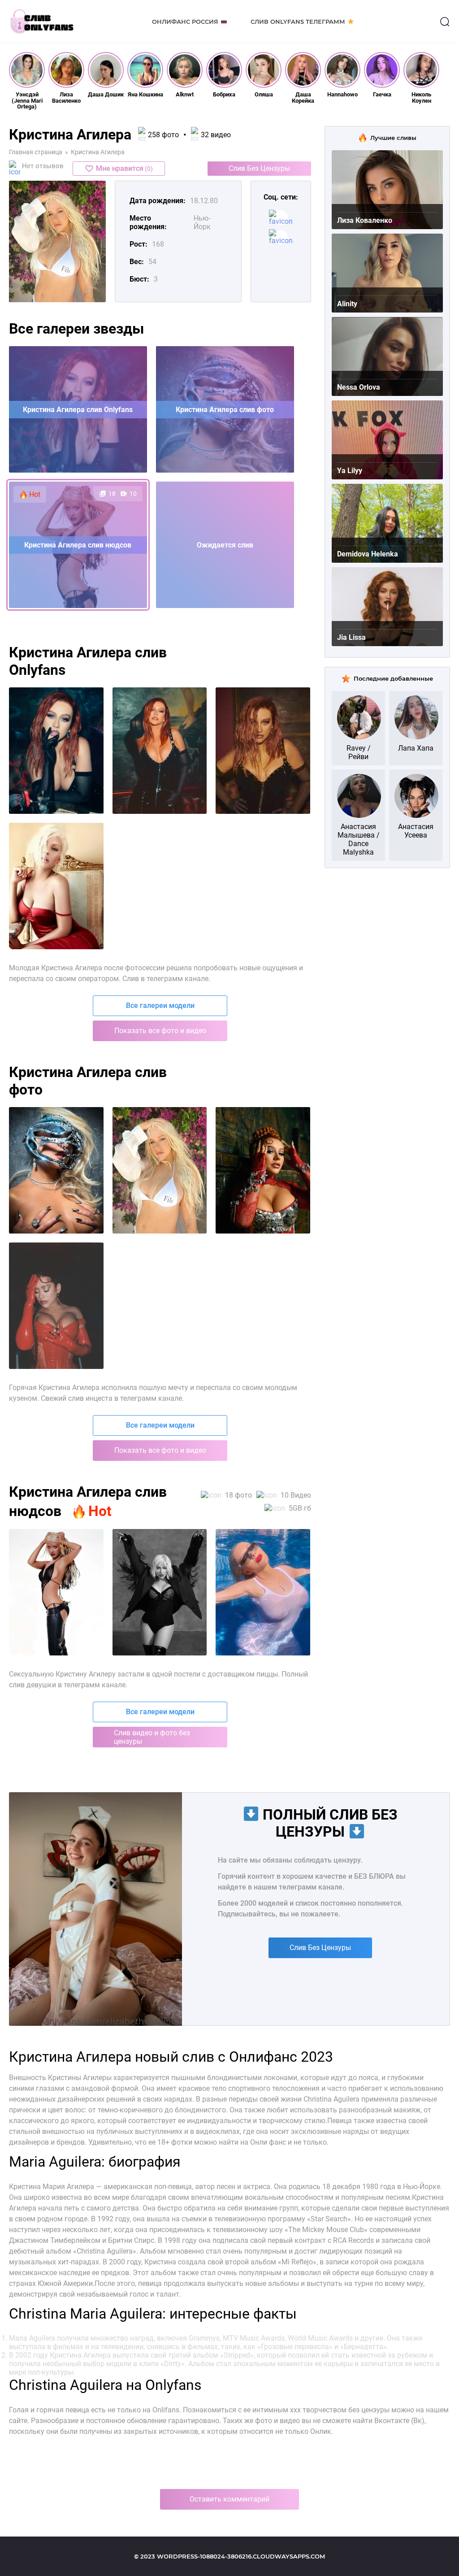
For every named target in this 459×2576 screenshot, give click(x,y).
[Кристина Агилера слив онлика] (263, 751)
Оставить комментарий (229, 2499)
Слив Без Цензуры (259, 168)
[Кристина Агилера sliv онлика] (263, 1170)
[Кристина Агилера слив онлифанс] (160, 751)
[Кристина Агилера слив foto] (56, 886)
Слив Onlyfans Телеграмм (298, 22)
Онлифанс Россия (185, 22)
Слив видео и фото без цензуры (152, 1737)
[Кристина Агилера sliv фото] (56, 1170)
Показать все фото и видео (160, 1031)
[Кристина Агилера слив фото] (56, 751)
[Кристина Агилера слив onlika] (56, 1592)
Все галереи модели (160, 1006)
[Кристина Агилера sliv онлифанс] (160, 1170)
